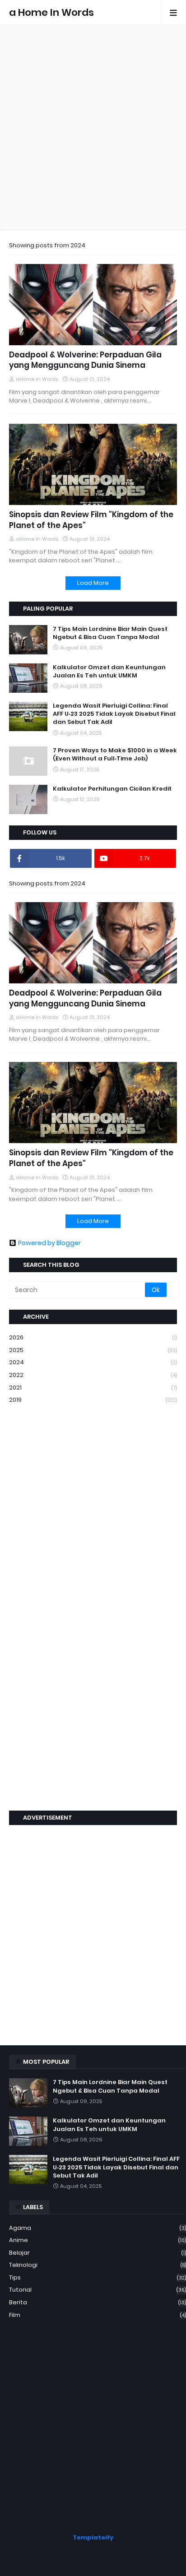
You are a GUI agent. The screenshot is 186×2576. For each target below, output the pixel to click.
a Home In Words (51, 12)
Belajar (98, 2253)
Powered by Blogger (49, 1243)
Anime (98, 2240)
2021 (93, 1388)
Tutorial (98, 2290)
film (98, 2315)
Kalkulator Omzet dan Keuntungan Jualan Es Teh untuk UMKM (109, 672)
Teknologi (98, 2265)
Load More (93, 583)
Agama (98, 2228)
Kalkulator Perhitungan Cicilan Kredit (112, 789)
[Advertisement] (93, 127)
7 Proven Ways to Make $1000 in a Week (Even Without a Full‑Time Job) (115, 755)
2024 (93, 1362)
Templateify (93, 2537)
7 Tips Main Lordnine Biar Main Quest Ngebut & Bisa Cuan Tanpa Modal (110, 633)
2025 (93, 1350)
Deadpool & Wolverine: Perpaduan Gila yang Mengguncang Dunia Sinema (85, 360)
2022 (93, 1375)
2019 (93, 1400)
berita (98, 2302)
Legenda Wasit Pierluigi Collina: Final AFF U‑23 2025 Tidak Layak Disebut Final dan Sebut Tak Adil (114, 714)
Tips (98, 2277)
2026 (93, 1337)
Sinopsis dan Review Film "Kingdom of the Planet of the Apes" (91, 520)
